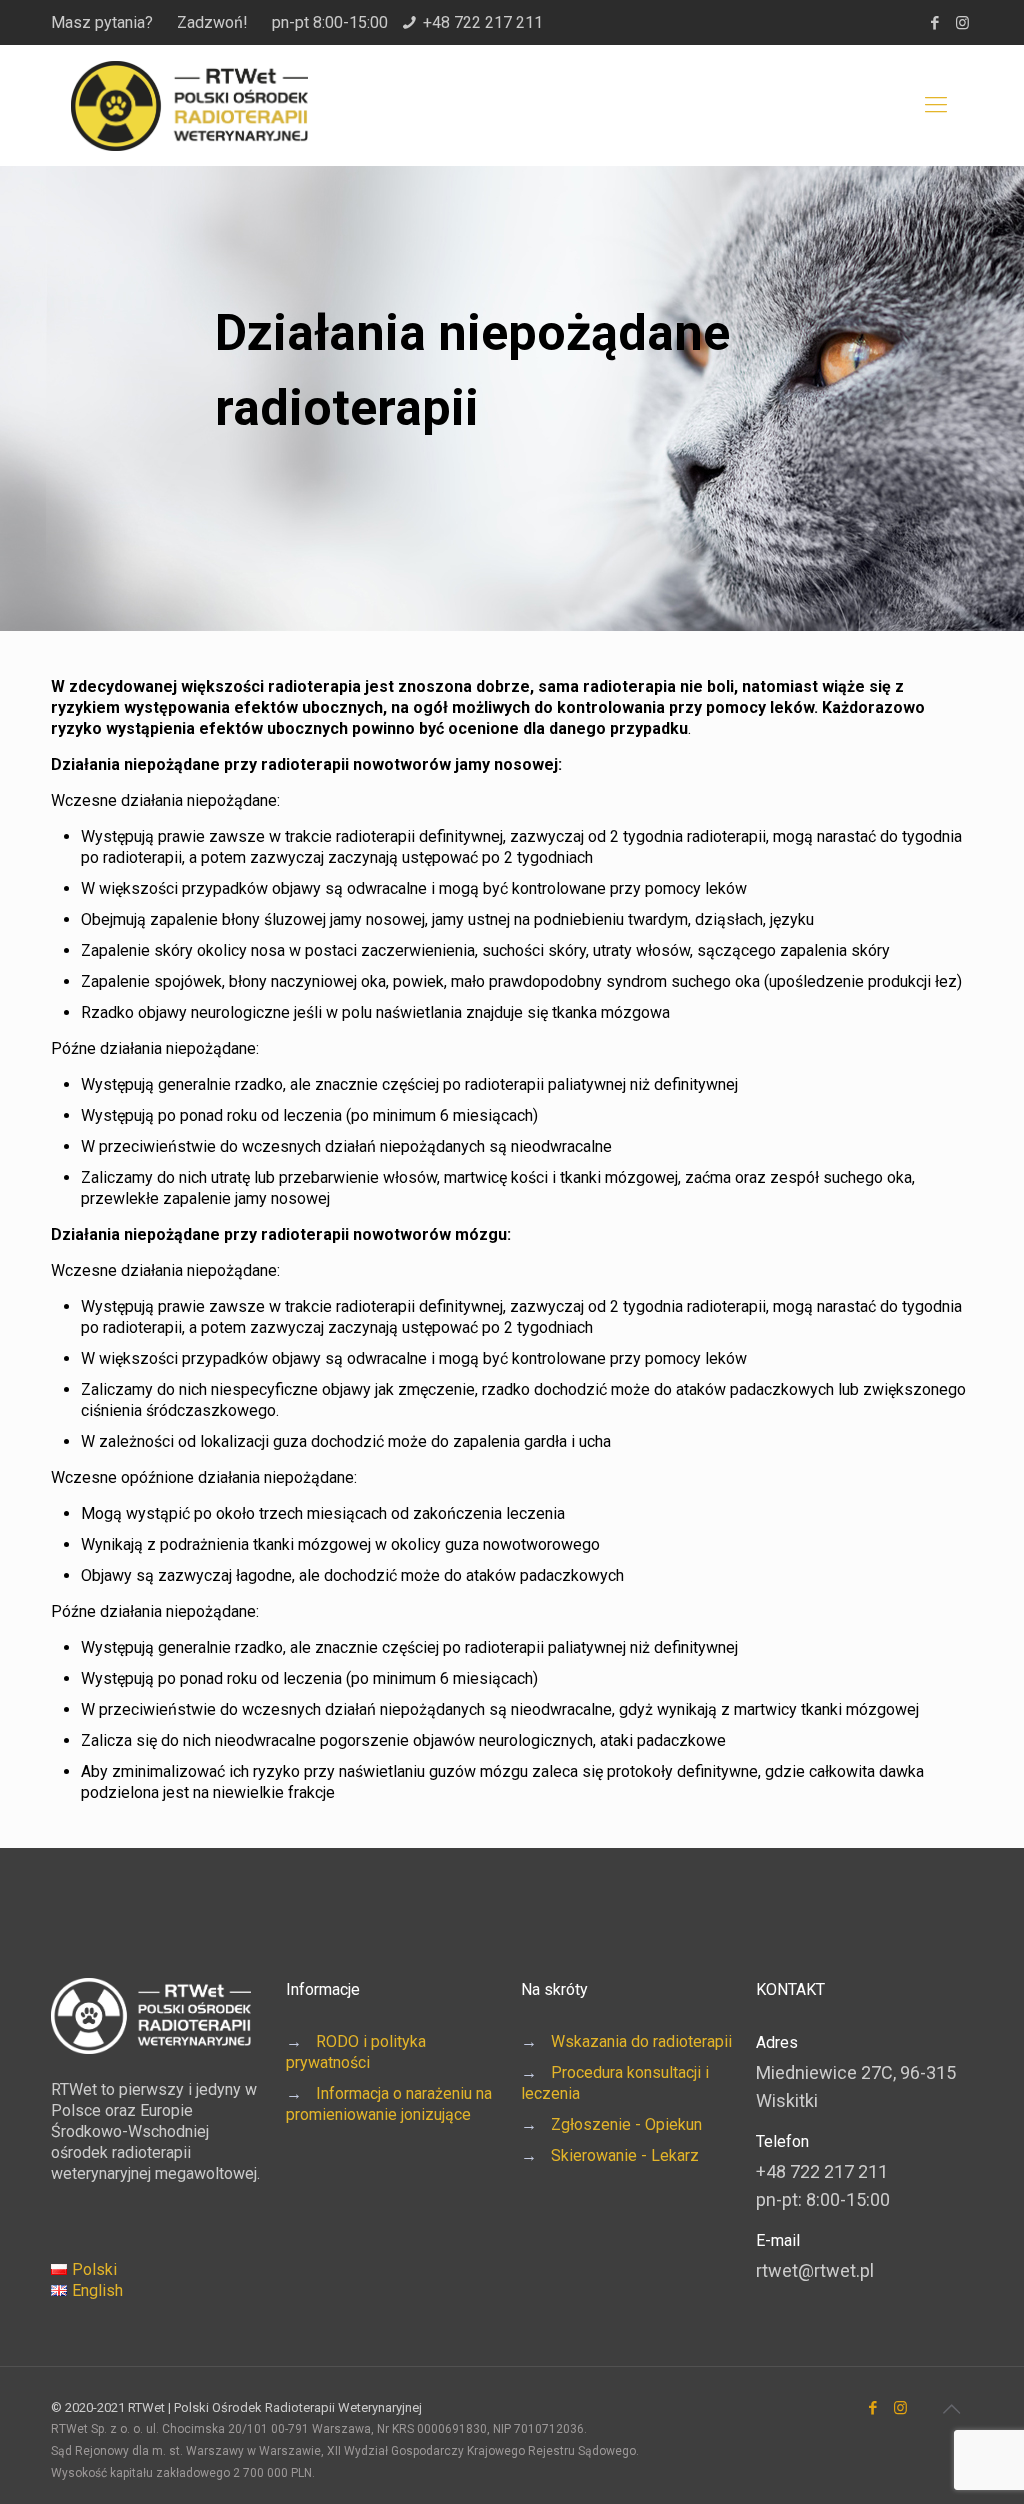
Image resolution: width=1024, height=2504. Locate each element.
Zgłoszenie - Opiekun (626, 2124)
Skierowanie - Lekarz (625, 2155)
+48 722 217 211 (483, 22)
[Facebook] (935, 23)
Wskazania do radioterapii (641, 2041)
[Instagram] (962, 23)
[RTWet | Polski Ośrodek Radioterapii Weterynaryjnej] (189, 105)
